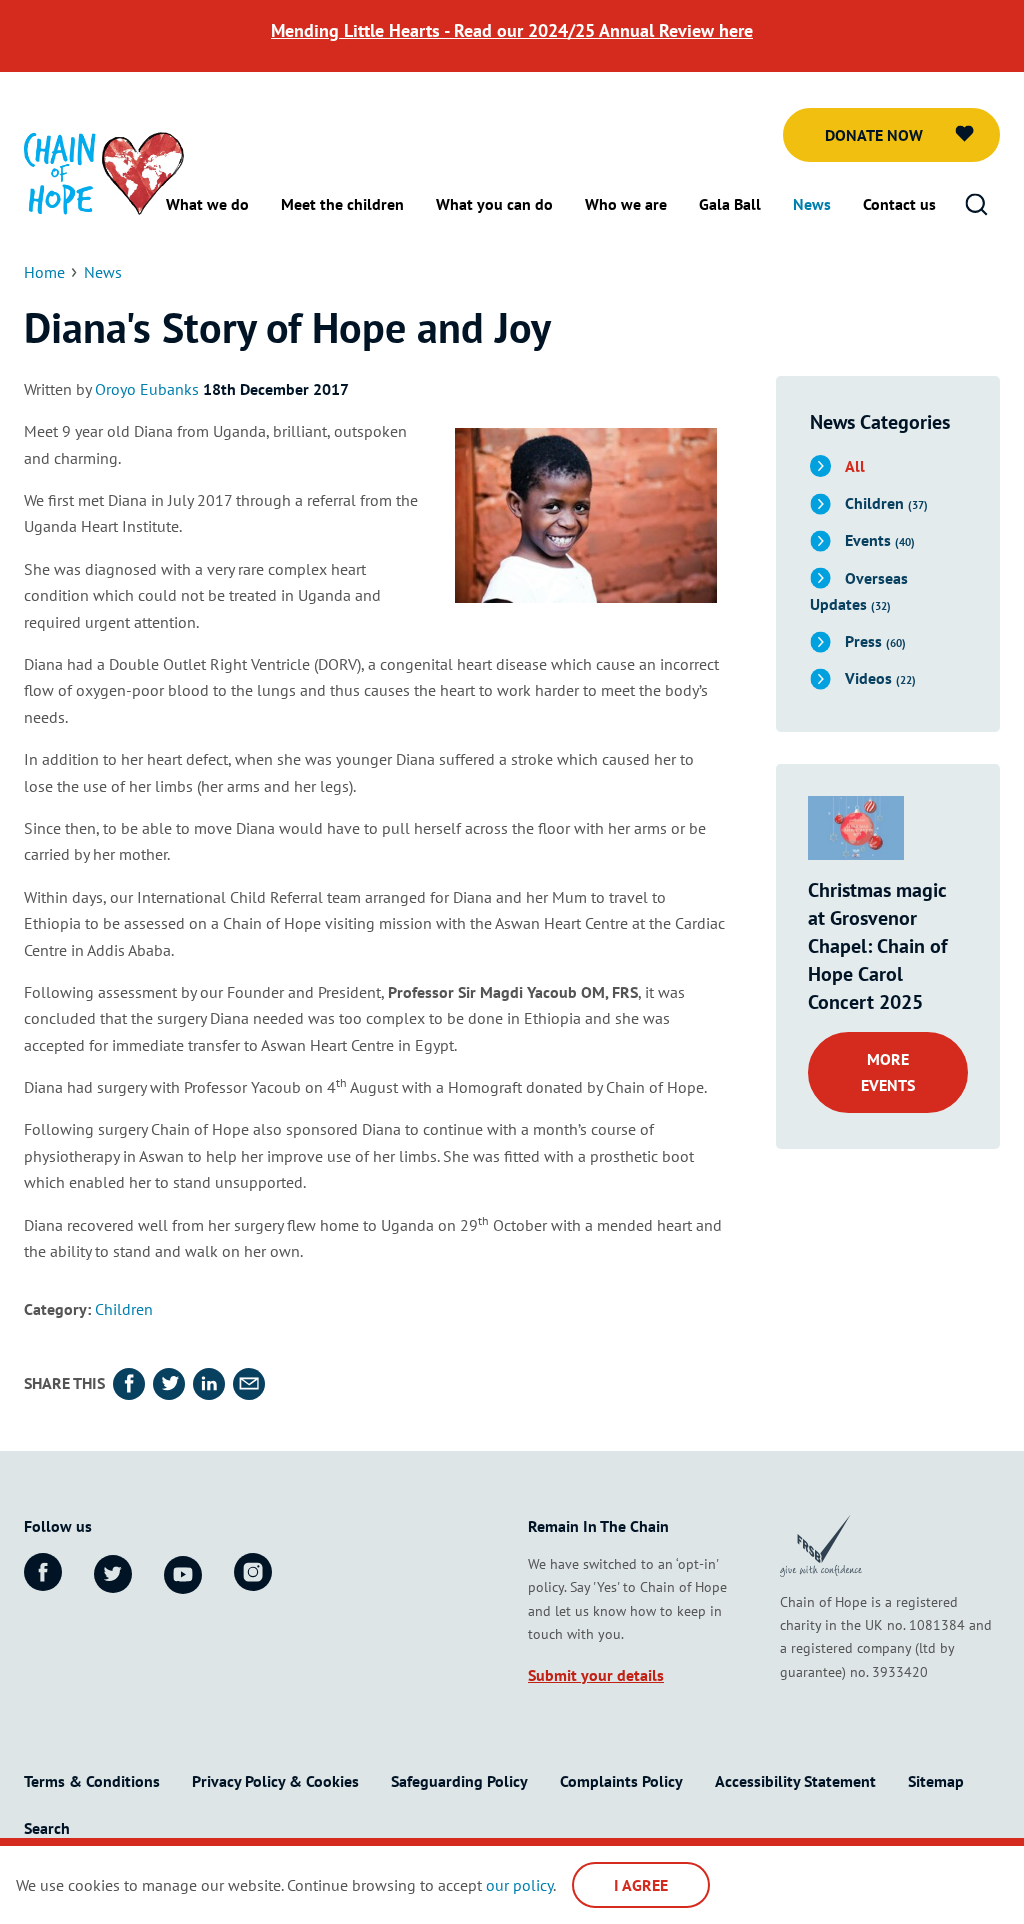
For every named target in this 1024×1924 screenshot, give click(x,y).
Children (124, 1309)
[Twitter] (113, 1574)
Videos (880, 678)
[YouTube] (183, 1575)
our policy (519, 1885)
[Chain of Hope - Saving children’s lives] (104, 172)
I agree (641, 1885)
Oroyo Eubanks (147, 389)
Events (880, 540)
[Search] (976, 205)
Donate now (874, 135)
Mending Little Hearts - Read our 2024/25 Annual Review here (512, 30)
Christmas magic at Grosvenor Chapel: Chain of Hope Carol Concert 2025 (877, 946)
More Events (888, 1072)
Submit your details (596, 1675)
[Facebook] (43, 1572)
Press (875, 641)
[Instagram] (253, 1572)
